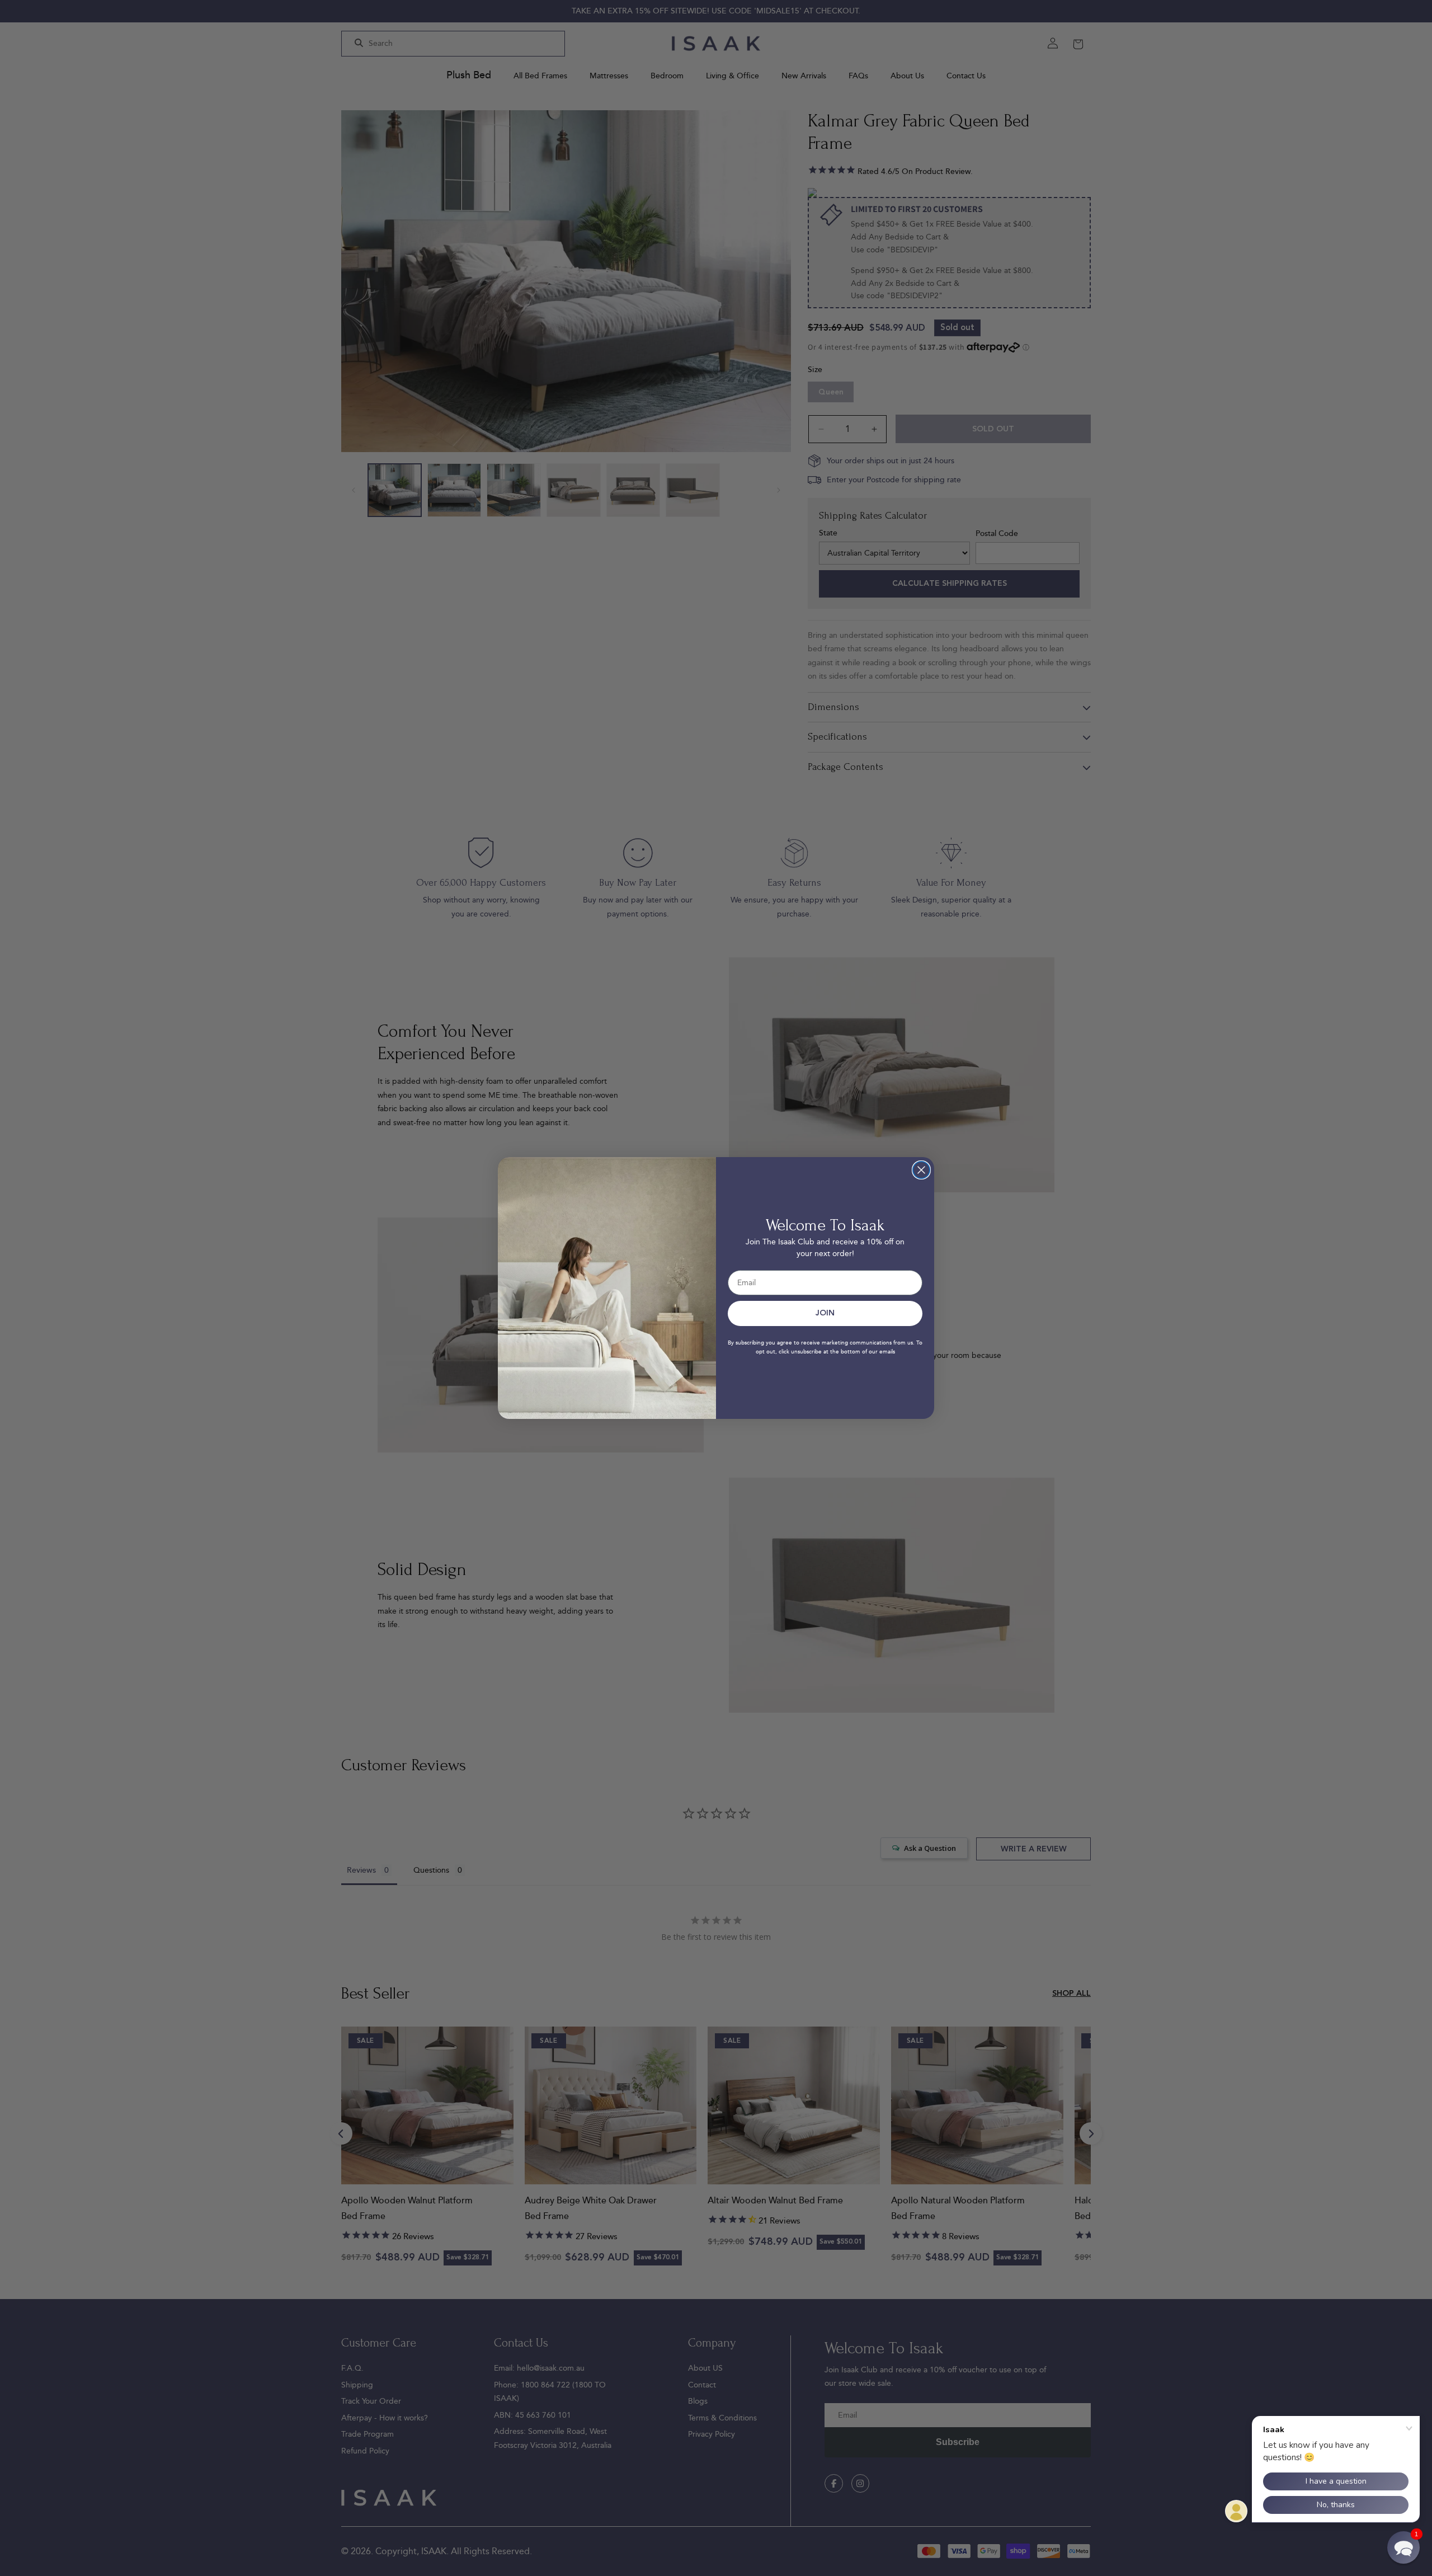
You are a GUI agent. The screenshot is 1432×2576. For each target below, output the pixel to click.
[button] (1403, 2547)
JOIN (825, 1313)
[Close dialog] (921, 1170)
